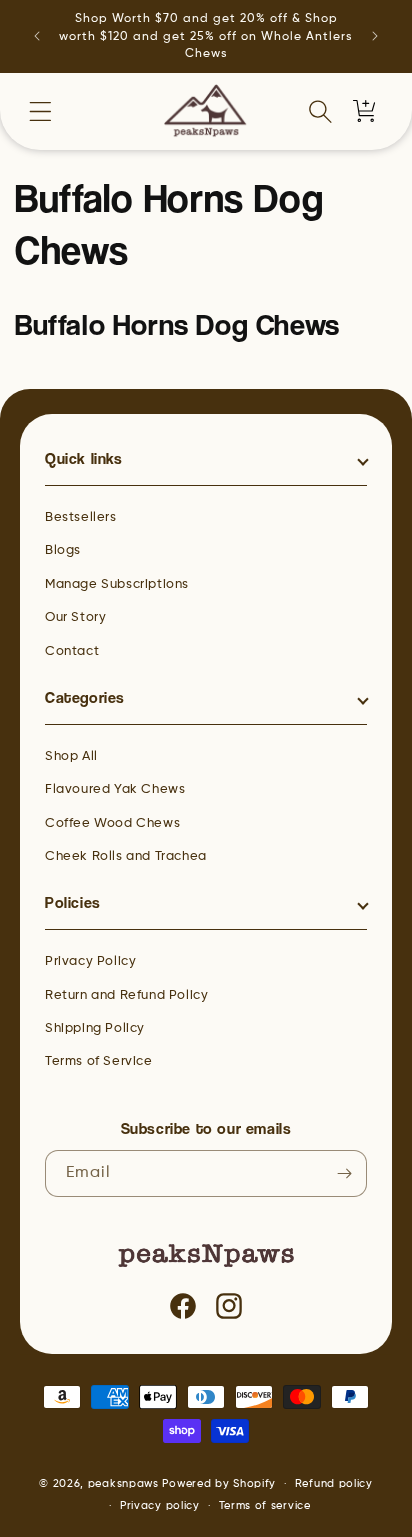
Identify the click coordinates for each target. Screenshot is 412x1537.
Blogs (63, 550)
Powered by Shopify (219, 1483)
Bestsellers (81, 517)
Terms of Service (99, 1061)
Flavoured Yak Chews (115, 789)
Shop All (71, 756)
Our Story (75, 617)
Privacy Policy (90, 961)
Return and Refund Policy (126, 995)
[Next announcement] (375, 36)
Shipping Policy (95, 1028)
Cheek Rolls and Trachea (126, 856)
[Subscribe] (344, 1173)
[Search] (320, 111)
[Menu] (40, 111)
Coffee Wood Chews (112, 823)
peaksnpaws (123, 1483)
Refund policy (334, 1483)
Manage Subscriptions (117, 584)
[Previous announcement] (37, 36)
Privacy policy (160, 1505)
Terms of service (265, 1505)
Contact (72, 651)
